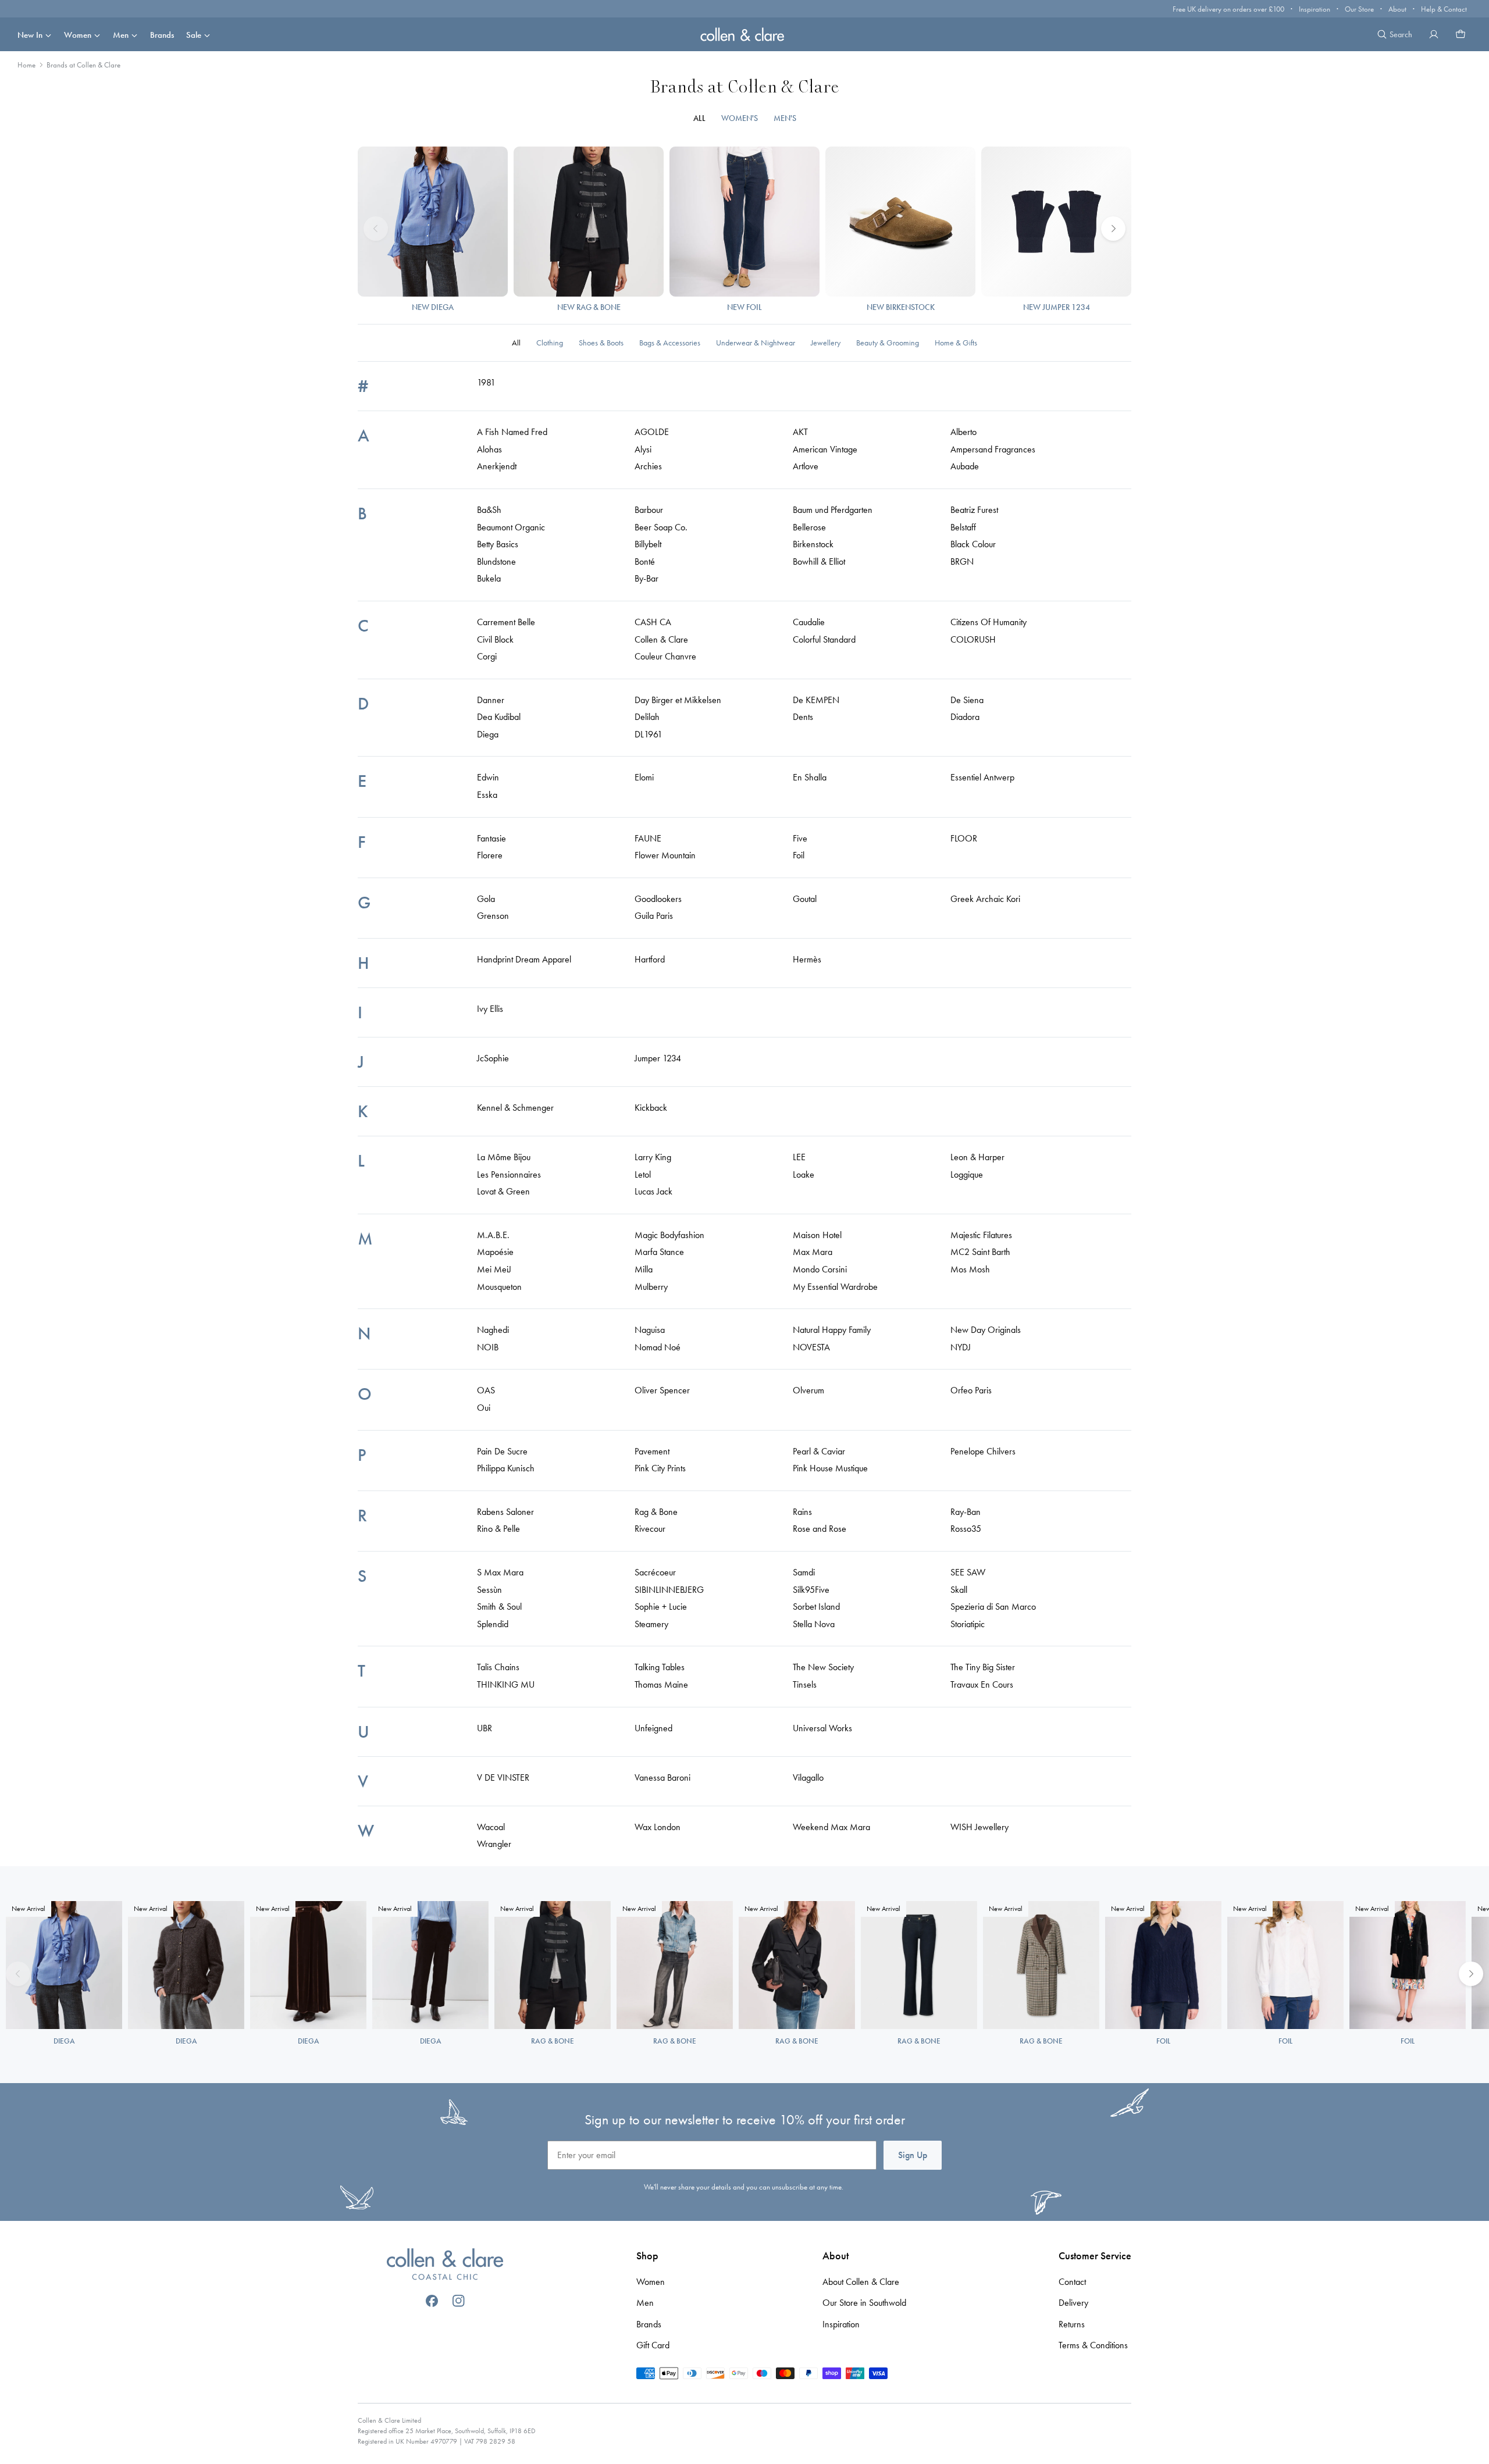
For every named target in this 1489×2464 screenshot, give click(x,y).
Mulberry (651, 1287)
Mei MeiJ (494, 1269)
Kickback (651, 1108)
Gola (486, 899)
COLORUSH (973, 639)
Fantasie (491, 838)
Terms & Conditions (1093, 2345)
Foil (799, 855)
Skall (959, 1590)
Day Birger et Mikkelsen (678, 700)
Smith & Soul (499, 1607)
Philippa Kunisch (506, 1468)
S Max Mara (500, 1572)
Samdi (804, 1572)
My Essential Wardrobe (835, 1287)
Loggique (967, 1174)
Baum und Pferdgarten (833, 510)
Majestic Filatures (981, 1235)
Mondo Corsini (820, 1269)
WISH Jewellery (979, 1827)
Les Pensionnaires (509, 1174)
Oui (484, 1408)
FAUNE (648, 838)
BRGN (962, 561)
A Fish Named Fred (512, 432)
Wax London (658, 1827)
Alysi (643, 449)
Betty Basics (498, 544)
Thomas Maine (661, 1684)
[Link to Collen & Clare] (445, 2266)
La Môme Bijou (504, 1157)
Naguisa (650, 1330)
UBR (485, 1728)
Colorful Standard (824, 639)
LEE (799, 1157)
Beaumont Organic (511, 527)
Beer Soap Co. (661, 527)
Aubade (965, 466)
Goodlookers (658, 899)
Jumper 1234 (658, 1058)
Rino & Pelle (498, 1529)
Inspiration (1315, 9)
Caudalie (809, 622)
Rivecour (650, 1529)
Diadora (965, 717)
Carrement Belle (506, 622)
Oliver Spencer (662, 1390)
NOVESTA (811, 1347)
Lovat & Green (503, 1191)
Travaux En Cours (982, 1684)
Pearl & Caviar (819, 1451)
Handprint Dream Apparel (524, 959)
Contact (1072, 2282)
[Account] (1434, 34)
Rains (802, 1512)
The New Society (823, 1667)
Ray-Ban (966, 1512)
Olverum (808, 1390)
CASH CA (653, 622)
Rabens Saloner (505, 1512)
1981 (486, 382)
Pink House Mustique (830, 1468)
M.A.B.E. (493, 1235)
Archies (648, 466)
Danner (491, 700)
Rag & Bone (656, 1512)
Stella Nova (814, 1624)
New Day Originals (986, 1330)
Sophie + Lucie (661, 1607)
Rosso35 (966, 1529)
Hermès (807, 959)
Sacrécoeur (655, 1572)
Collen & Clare (661, 639)
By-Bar (646, 578)
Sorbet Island (816, 1607)
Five (800, 838)
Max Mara (813, 1252)
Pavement (652, 1451)
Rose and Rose (820, 1529)
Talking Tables (660, 1667)
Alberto (963, 432)
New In (30, 35)
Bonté (645, 561)
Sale (194, 35)
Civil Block (495, 639)
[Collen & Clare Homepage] (744, 34)
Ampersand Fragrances (993, 449)
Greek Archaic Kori (985, 899)
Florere (490, 855)
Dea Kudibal (499, 717)
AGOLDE (652, 432)
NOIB (488, 1347)
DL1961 (649, 734)
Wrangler (494, 1844)
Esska (487, 795)
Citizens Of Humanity (988, 622)
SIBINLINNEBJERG (669, 1590)
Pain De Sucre (502, 1451)
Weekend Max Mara (831, 1827)
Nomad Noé (658, 1347)
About (1397, 9)
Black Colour (973, 544)
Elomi (644, 777)
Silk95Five (811, 1590)
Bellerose (809, 527)
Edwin (488, 777)
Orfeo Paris (971, 1390)
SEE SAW (968, 1572)
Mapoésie (495, 1252)
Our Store (1359, 9)
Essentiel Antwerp (982, 777)
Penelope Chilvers (983, 1451)
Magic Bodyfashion (669, 1235)
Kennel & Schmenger (515, 1108)
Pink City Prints (660, 1468)
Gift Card (653, 2345)
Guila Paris (654, 916)
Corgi (487, 656)
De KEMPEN (816, 700)
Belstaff (963, 527)
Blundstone (496, 561)
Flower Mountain (665, 855)
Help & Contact (1444, 9)
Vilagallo (808, 1777)
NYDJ (961, 1347)
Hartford (650, 959)
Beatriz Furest (974, 510)
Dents (803, 717)
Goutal (805, 899)
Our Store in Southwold (864, 2303)
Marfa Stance (659, 1252)
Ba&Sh (489, 510)
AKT (800, 432)
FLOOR (964, 838)
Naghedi (493, 1330)
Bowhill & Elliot (819, 561)
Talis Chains (498, 1667)
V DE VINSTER (503, 1777)
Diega (488, 734)
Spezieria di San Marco (993, 1607)
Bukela (489, 578)
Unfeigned (653, 1728)
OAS (486, 1390)
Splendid (493, 1624)
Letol (643, 1174)
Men (121, 35)
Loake (804, 1174)
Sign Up (913, 2155)
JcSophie (493, 1058)
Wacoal (491, 1827)
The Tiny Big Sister (983, 1667)
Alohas (489, 449)
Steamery (651, 1624)
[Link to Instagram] (459, 2301)
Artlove (806, 466)
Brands (162, 35)
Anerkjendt (497, 466)
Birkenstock (813, 544)
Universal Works (822, 1728)
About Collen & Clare (861, 2282)
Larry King (653, 1157)
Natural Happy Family (832, 1330)
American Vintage (825, 449)
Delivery (1073, 2303)
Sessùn (489, 1590)
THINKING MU (506, 1684)
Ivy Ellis (490, 1009)
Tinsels (805, 1684)
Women (78, 35)
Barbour (649, 510)
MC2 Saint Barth (980, 1252)
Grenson (493, 916)
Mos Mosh (970, 1269)
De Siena (967, 700)
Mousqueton (499, 1287)
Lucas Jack (653, 1191)
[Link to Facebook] (432, 2301)
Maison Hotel (817, 1235)
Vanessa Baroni (662, 1777)
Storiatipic (968, 1624)
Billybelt (648, 544)
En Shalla (810, 777)
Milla (644, 1269)
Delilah (647, 717)
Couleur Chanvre (665, 656)
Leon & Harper (977, 1157)
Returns (1072, 2324)
